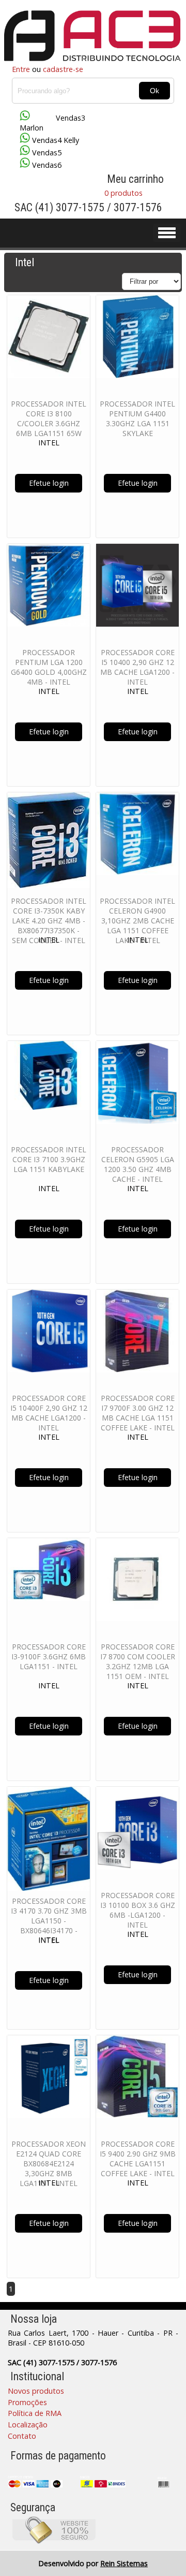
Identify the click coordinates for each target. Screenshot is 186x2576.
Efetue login (49, 483)
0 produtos (123, 193)
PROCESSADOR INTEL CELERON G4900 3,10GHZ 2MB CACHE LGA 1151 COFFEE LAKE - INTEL (137, 921)
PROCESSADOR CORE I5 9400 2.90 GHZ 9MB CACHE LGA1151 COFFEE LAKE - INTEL (138, 2159)
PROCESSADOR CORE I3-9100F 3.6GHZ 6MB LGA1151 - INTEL (49, 1656)
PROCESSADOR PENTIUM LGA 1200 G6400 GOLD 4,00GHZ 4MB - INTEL (49, 667)
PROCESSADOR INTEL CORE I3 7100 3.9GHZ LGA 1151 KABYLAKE (49, 1159)
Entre (21, 69)
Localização (28, 2425)
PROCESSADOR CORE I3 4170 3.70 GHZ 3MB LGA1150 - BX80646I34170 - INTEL (49, 1921)
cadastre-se (63, 69)
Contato (22, 2436)
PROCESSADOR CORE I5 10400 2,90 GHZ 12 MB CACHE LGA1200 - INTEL (137, 667)
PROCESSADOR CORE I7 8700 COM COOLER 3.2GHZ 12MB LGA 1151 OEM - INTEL (138, 1661)
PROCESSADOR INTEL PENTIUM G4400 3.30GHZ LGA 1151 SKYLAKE (137, 418)
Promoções (27, 2402)
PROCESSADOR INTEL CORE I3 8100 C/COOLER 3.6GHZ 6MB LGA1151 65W (49, 418)
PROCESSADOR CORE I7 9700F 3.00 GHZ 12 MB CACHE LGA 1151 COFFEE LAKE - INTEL (138, 1413)
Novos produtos (36, 2391)
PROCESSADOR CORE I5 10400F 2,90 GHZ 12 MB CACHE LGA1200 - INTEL (49, 1413)
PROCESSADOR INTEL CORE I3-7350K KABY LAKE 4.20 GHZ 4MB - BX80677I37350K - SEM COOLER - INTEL (49, 921)
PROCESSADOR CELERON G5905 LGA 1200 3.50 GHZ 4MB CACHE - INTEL (138, 1164)
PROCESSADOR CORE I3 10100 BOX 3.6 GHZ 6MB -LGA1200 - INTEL (138, 1910)
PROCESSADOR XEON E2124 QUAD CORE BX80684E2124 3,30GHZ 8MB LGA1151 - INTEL (49, 2163)
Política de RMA (35, 2413)
